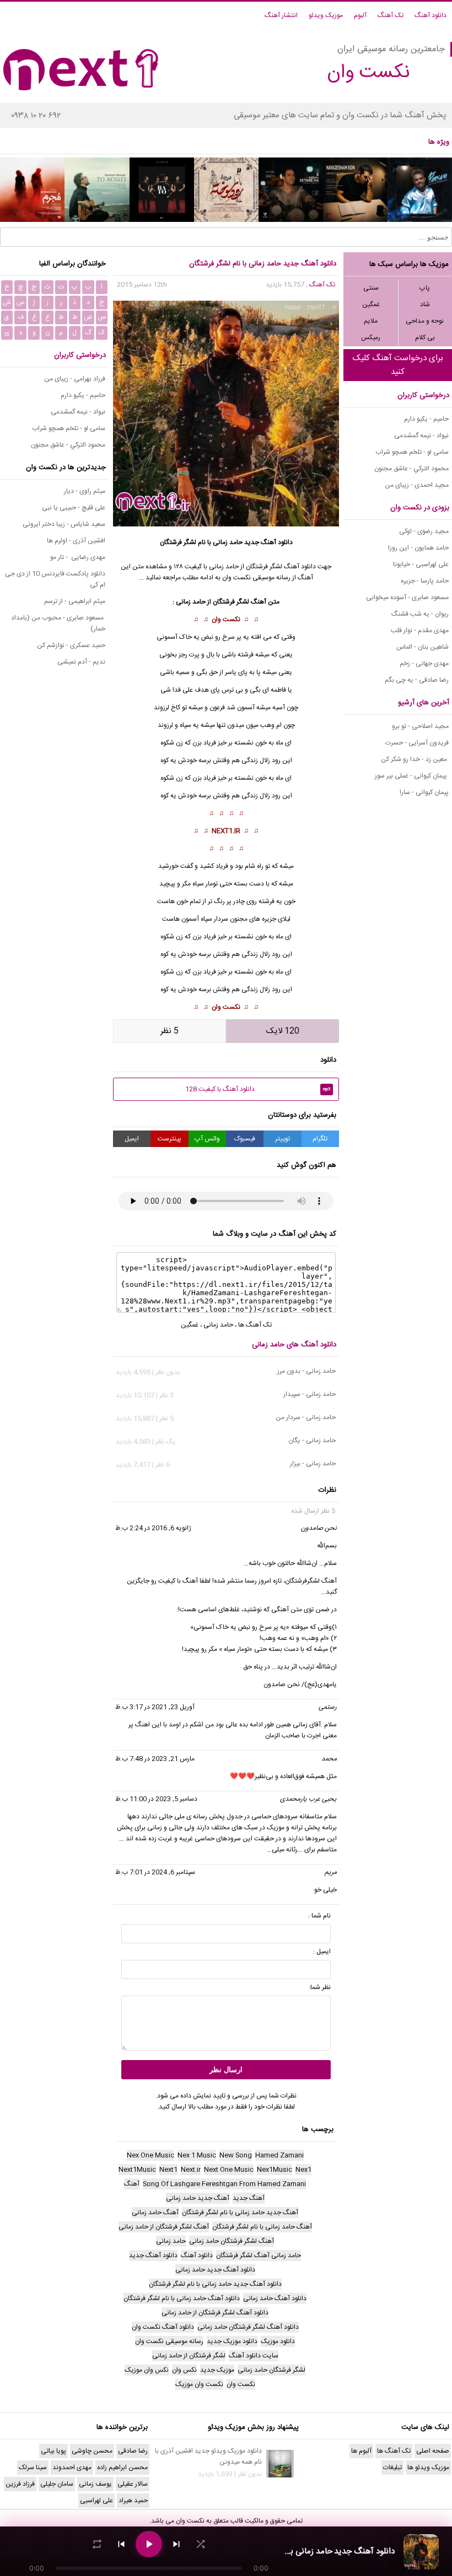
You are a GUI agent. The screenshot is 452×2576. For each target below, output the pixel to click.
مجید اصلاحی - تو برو (420, 726)
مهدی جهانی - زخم (424, 664)
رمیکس (371, 338)
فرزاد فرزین (20, 2484)
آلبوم (360, 15)
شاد (425, 305)
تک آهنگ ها (255, 1325)
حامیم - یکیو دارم (426, 419)
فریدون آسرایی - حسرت (417, 743)
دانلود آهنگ (431, 15)
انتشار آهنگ (281, 15)
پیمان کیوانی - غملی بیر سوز (412, 776)
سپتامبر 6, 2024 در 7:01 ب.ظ (155, 1872)
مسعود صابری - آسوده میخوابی (407, 597)
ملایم (371, 321)
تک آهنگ (391, 15)
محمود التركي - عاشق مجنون (411, 469)
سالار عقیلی (133, 2484)
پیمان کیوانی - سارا (424, 792)
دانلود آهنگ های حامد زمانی (294, 1345)
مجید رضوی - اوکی (424, 531)
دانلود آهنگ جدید (268, 542)
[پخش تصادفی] (201, 2544)
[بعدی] (176, 2544)
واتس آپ (207, 1139)
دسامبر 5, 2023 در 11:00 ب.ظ (156, 1799)
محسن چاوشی (92, 2451)
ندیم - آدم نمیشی (81, 662)
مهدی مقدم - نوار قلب (420, 631)
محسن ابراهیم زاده (122, 2468)
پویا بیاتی (53, 2451)
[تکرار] (97, 2544)
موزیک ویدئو (326, 15)
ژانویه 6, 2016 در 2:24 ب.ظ (153, 1528)
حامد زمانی (228, 542)
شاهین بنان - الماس (423, 647)
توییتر (282, 1139)
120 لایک (283, 1031)
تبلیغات (392, 2468)
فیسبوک (245, 1139)
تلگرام (320, 1139)
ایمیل (132, 1139)
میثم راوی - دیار (85, 491)
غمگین (371, 305)
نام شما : (319, 1916)
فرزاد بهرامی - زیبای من (75, 379)
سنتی (371, 288)
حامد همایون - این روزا (418, 548)
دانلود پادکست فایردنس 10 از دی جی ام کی (55, 579)
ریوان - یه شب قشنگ (420, 614)
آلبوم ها (361, 2451)
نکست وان (226, 619)
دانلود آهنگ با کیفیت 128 (258, 1089)
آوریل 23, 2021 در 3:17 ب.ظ (155, 1707)
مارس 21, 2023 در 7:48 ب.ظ (155, 1759)
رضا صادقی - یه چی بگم (417, 680)
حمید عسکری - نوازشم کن (71, 645)
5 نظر (169, 1031)
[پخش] (149, 2544)
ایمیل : (322, 1952)
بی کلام (425, 338)
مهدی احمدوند (72, 2468)
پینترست (169, 1139)
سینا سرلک (33, 2468)
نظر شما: (320, 1987)
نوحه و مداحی (425, 321)
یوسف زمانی (95, 2484)
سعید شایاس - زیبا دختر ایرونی (64, 524)
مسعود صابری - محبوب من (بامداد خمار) (58, 623)
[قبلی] (121, 2544)
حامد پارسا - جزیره (425, 581)
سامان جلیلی (57, 2484)
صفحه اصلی (433, 2451)
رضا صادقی (133, 2451)
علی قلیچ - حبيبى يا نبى (74, 508)
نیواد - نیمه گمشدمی (421, 436)
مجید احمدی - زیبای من (417, 485)
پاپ (425, 288)
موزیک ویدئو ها (428, 2468)
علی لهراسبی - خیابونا (421, 564)
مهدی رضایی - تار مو (78, 557)
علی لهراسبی (96, 2501)
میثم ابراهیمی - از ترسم (75, 601)
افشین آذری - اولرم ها (76, 541)
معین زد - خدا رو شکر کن (415, 759)
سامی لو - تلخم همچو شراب (412, 452)
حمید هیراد (133, 2501)
